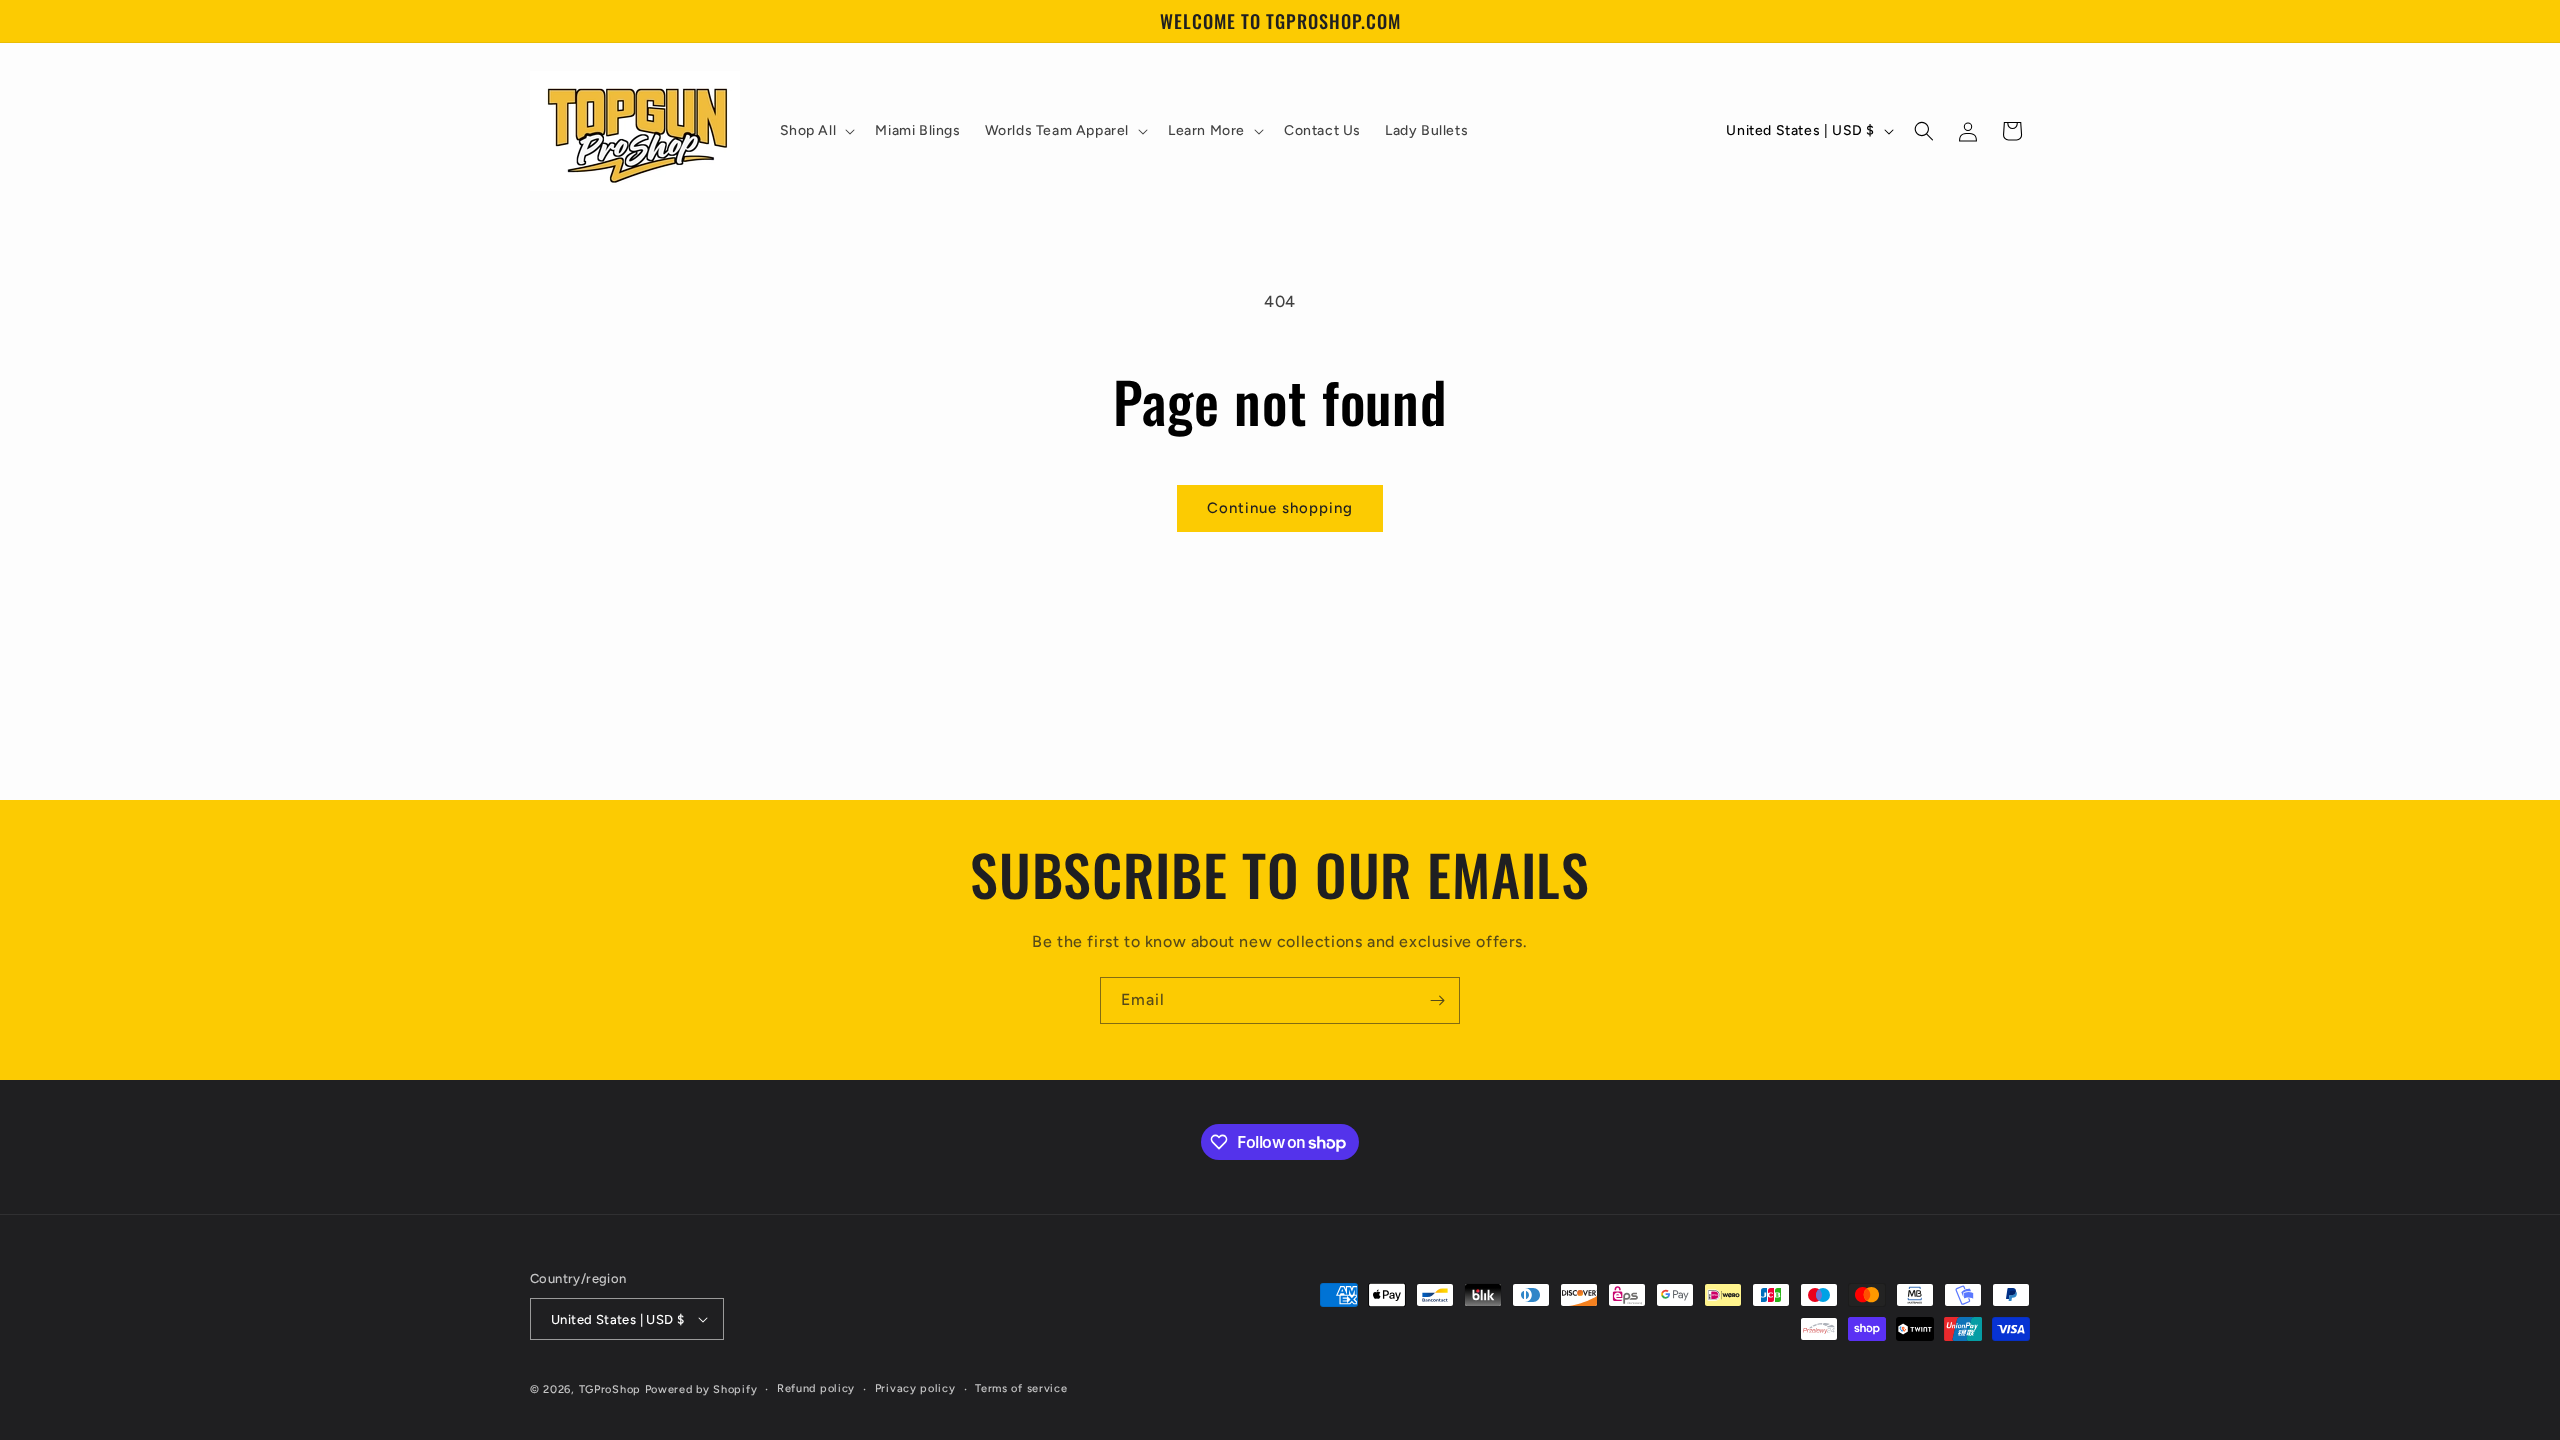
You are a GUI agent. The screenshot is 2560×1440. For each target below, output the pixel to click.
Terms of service (1021, 1388)
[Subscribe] (1437, 1000)
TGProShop (610, 1389)
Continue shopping (1280, 508)
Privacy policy (915, 1388)
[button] (816, 131)
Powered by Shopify (701, 1389)
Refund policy (816, 1388)
